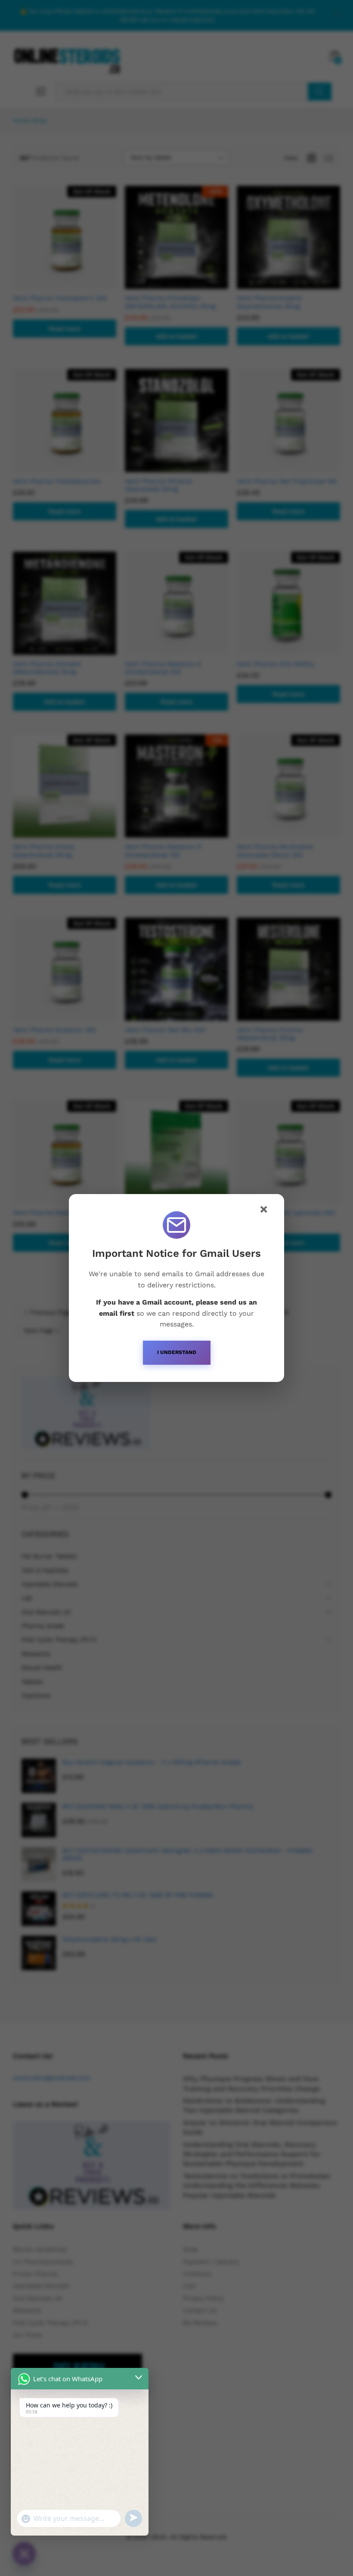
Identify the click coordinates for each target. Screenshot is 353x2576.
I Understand (177, 1352)
